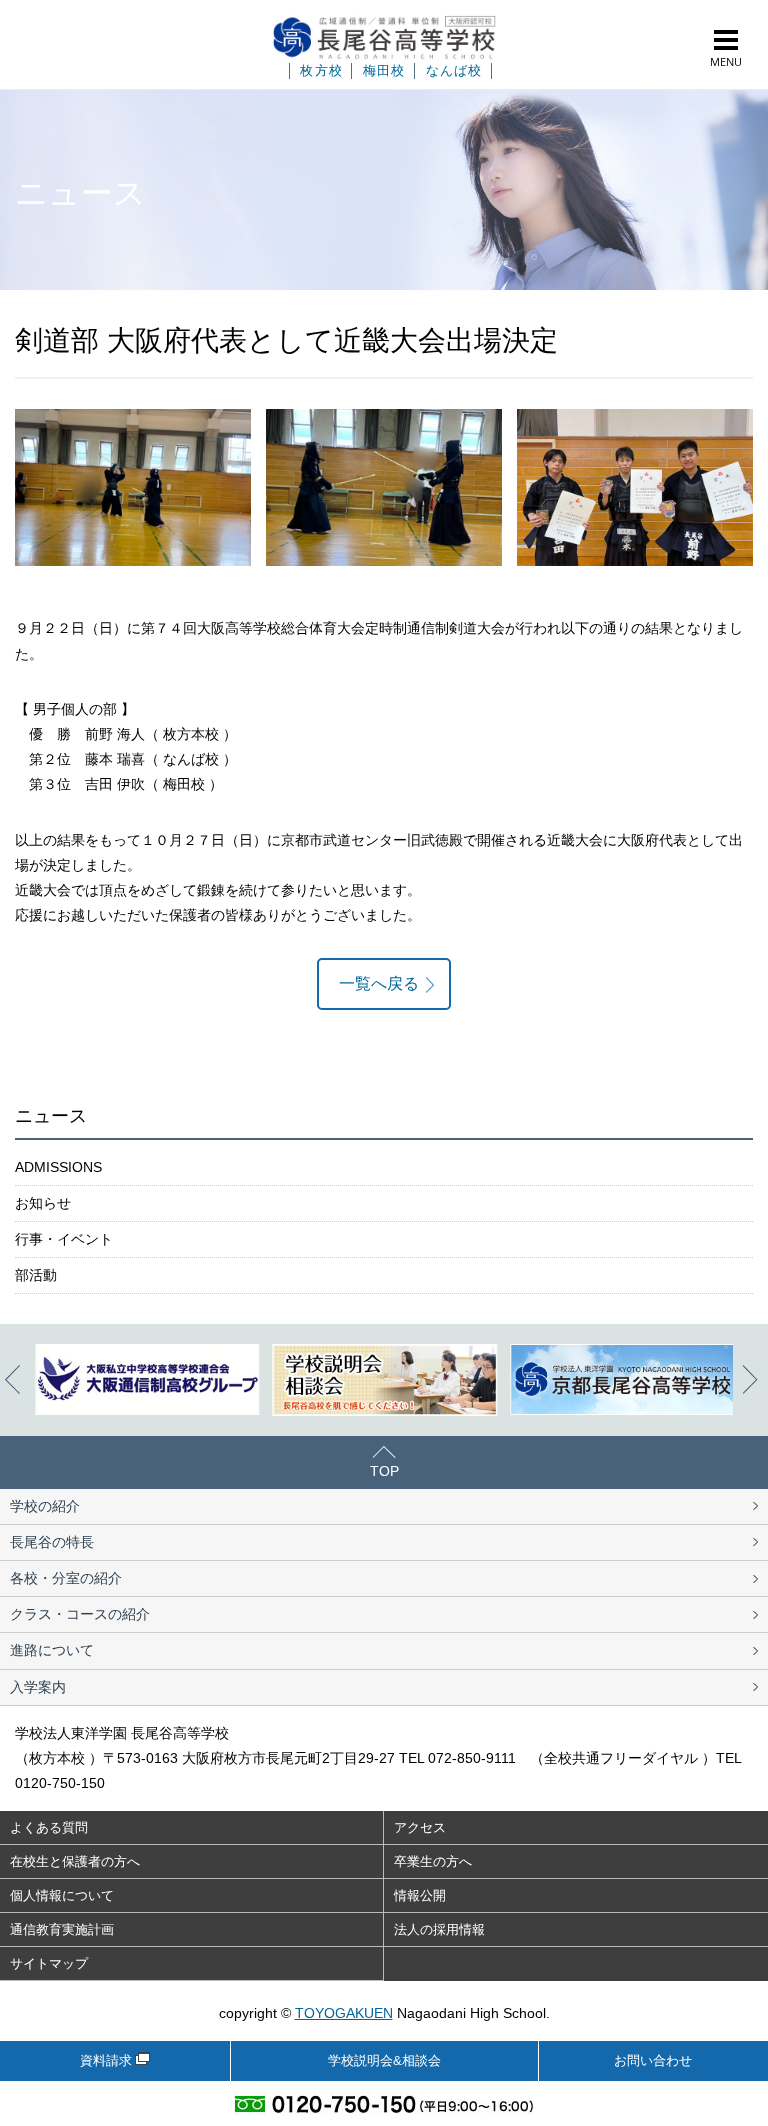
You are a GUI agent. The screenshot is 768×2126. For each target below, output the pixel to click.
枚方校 (321, 71)
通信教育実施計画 (62, 1929)
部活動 (36, 1275)
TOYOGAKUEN (344, 2013)
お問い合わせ (653, 2060)
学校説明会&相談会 (384, 2060)
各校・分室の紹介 (66, 1578)
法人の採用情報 (439, 1929)
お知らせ (43, 1203)
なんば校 (454, 71)
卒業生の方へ (433, 1861)
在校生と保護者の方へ (75, 1861)
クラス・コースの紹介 (80, 1614)
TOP (384, 1471)
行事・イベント (64, 1239)
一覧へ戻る (379, 983)
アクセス (420, 1827)
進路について (52, 1650)
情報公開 (420, 1895)
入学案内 (38, 1687)
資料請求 (106, 2060)
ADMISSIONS (58, 1167)
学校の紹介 (45, 1506)
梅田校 (384, 71)
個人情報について (62, 1895)
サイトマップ (49, 1963)
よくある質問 (49, 1827)
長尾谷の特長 (52, 1542)
